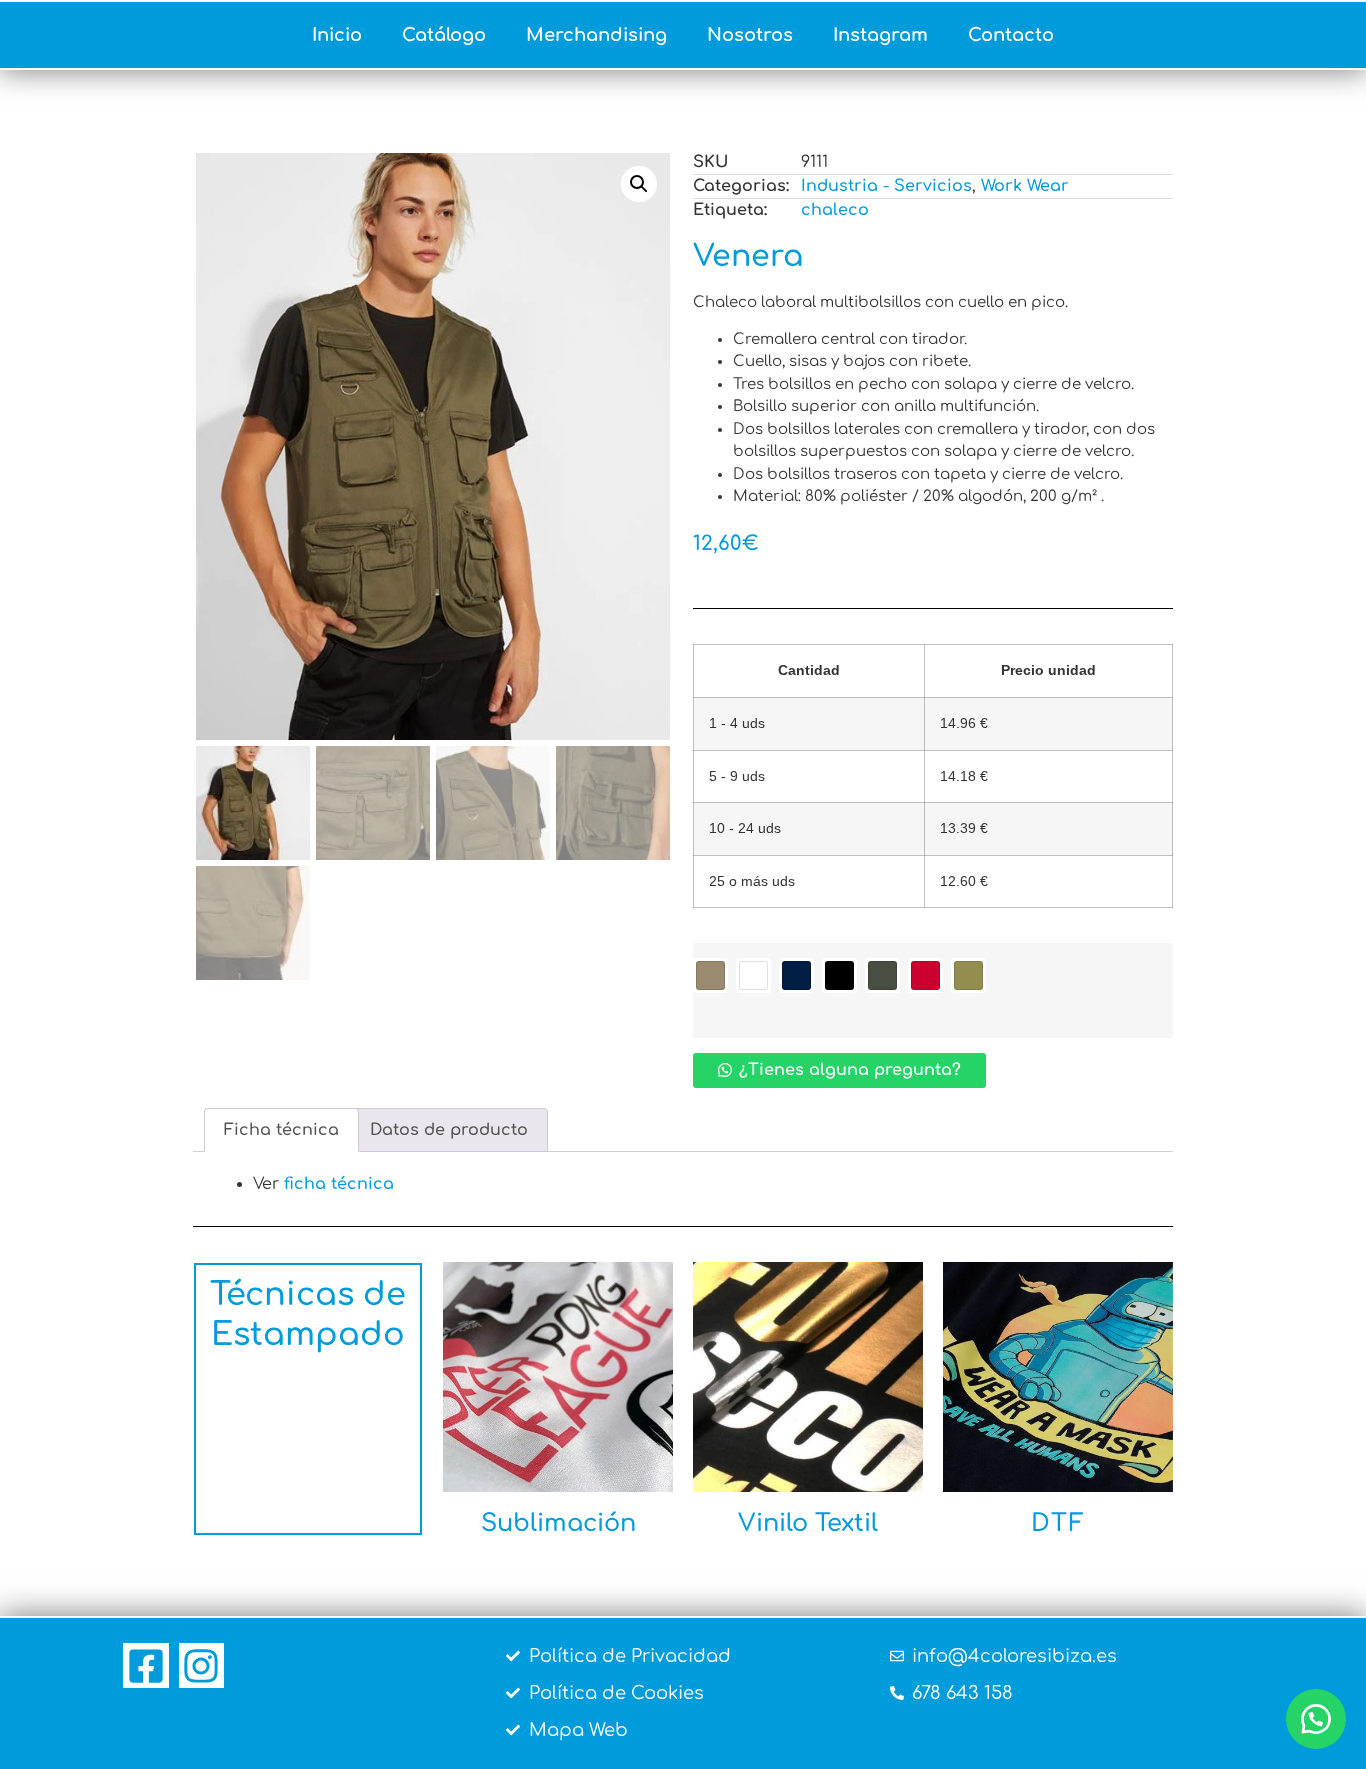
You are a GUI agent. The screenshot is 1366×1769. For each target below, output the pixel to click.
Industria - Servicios (886, 186)
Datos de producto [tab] (449, 1130)
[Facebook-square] (146, 1666)
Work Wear (1025, 186)
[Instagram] (202, 1666)
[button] (639, 184)
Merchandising (596, 35)
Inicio (337, 35)
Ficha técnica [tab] (281, 1130)
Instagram (880, 35)
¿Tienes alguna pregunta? (850, 1070)
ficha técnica (339, 1184)
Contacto (1011, 35)
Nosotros (750, 35)
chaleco (835, 210)
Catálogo (444, 35)
